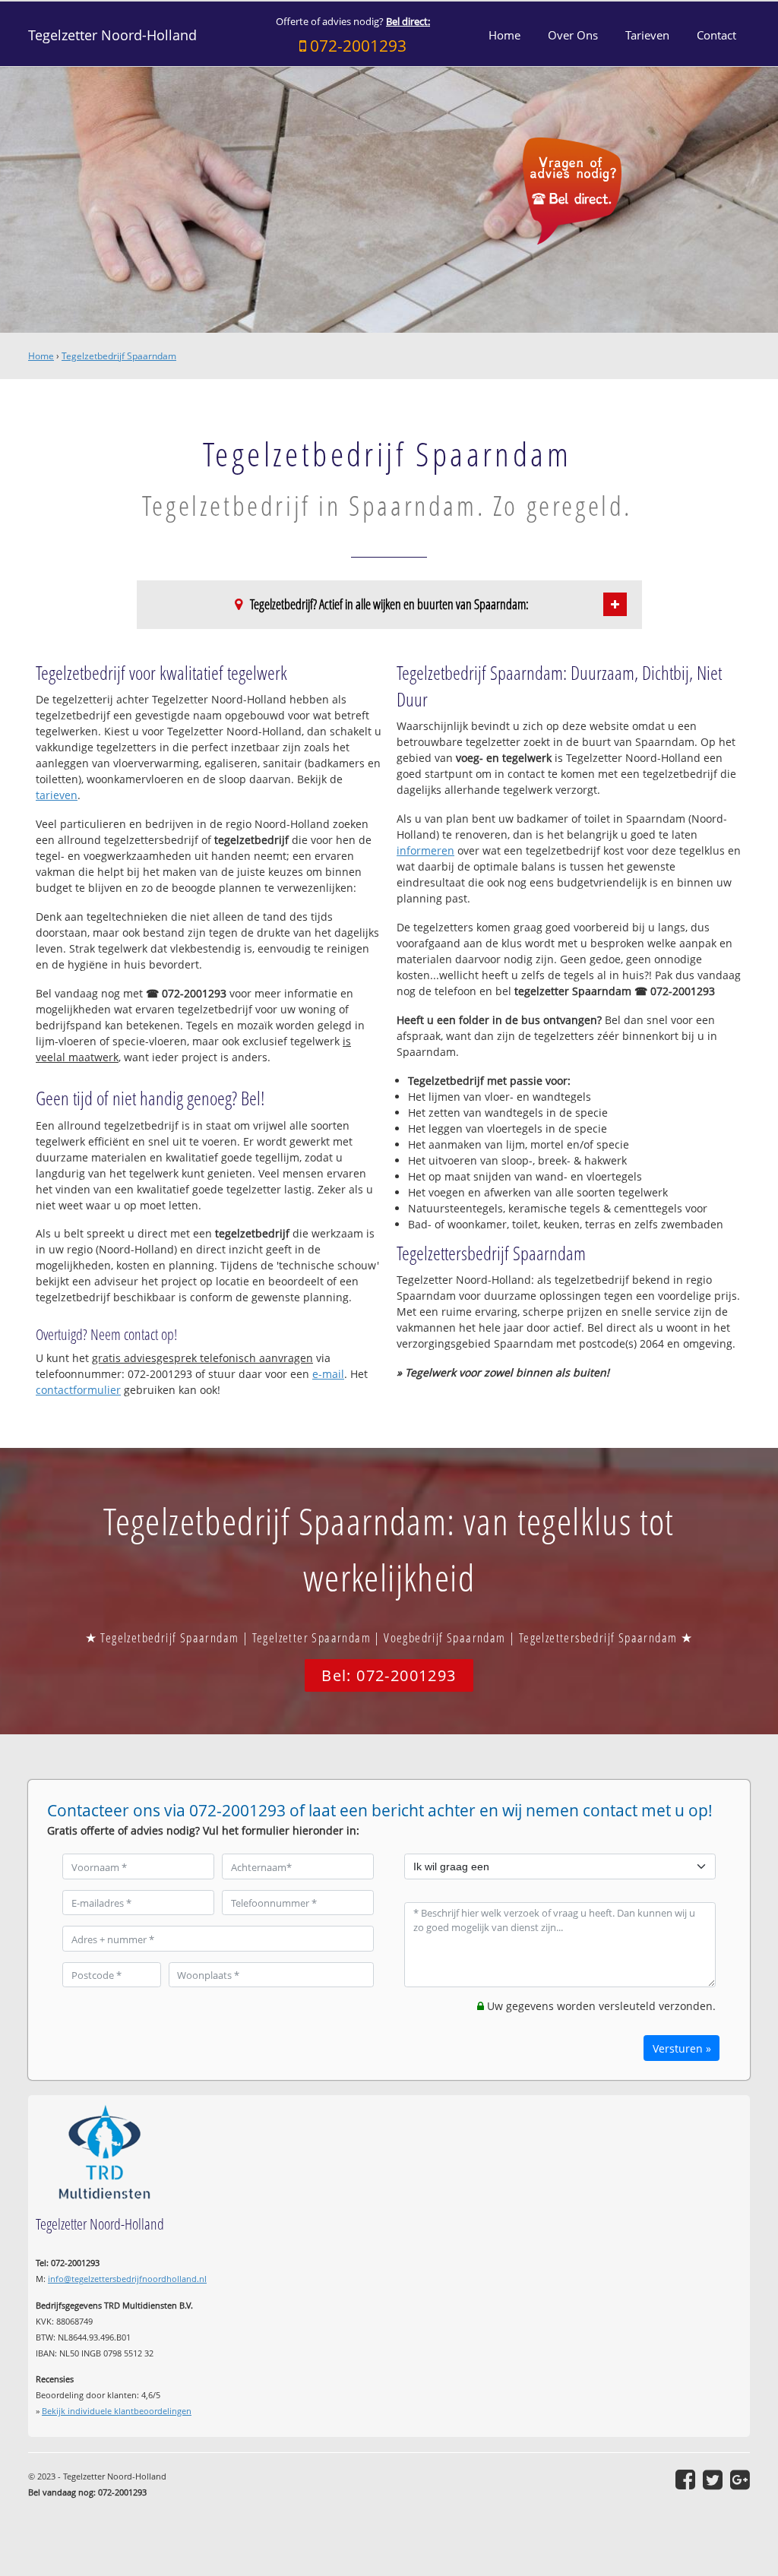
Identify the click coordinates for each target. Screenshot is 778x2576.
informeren (425, 850)
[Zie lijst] (615, 604)
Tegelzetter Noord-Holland (112, 35)
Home (41, 356)
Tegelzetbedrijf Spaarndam (119, 356)
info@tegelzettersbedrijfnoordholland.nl (127, 2279)
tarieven (57, 795)
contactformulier (78, 1390)
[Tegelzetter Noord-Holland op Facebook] (685, 2480)
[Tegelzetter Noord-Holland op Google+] (740, 2480)
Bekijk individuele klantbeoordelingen (117, 2411)
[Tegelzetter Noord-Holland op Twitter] (713, 2480)
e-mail (328, 1374)
